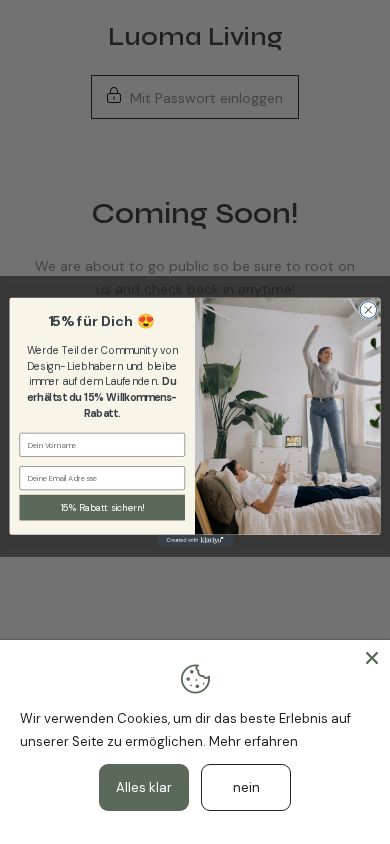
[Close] (372, 658)
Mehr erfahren (253, 741)
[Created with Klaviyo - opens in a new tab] (195, 540)
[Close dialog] (368, 310)
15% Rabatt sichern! (102, 507)
